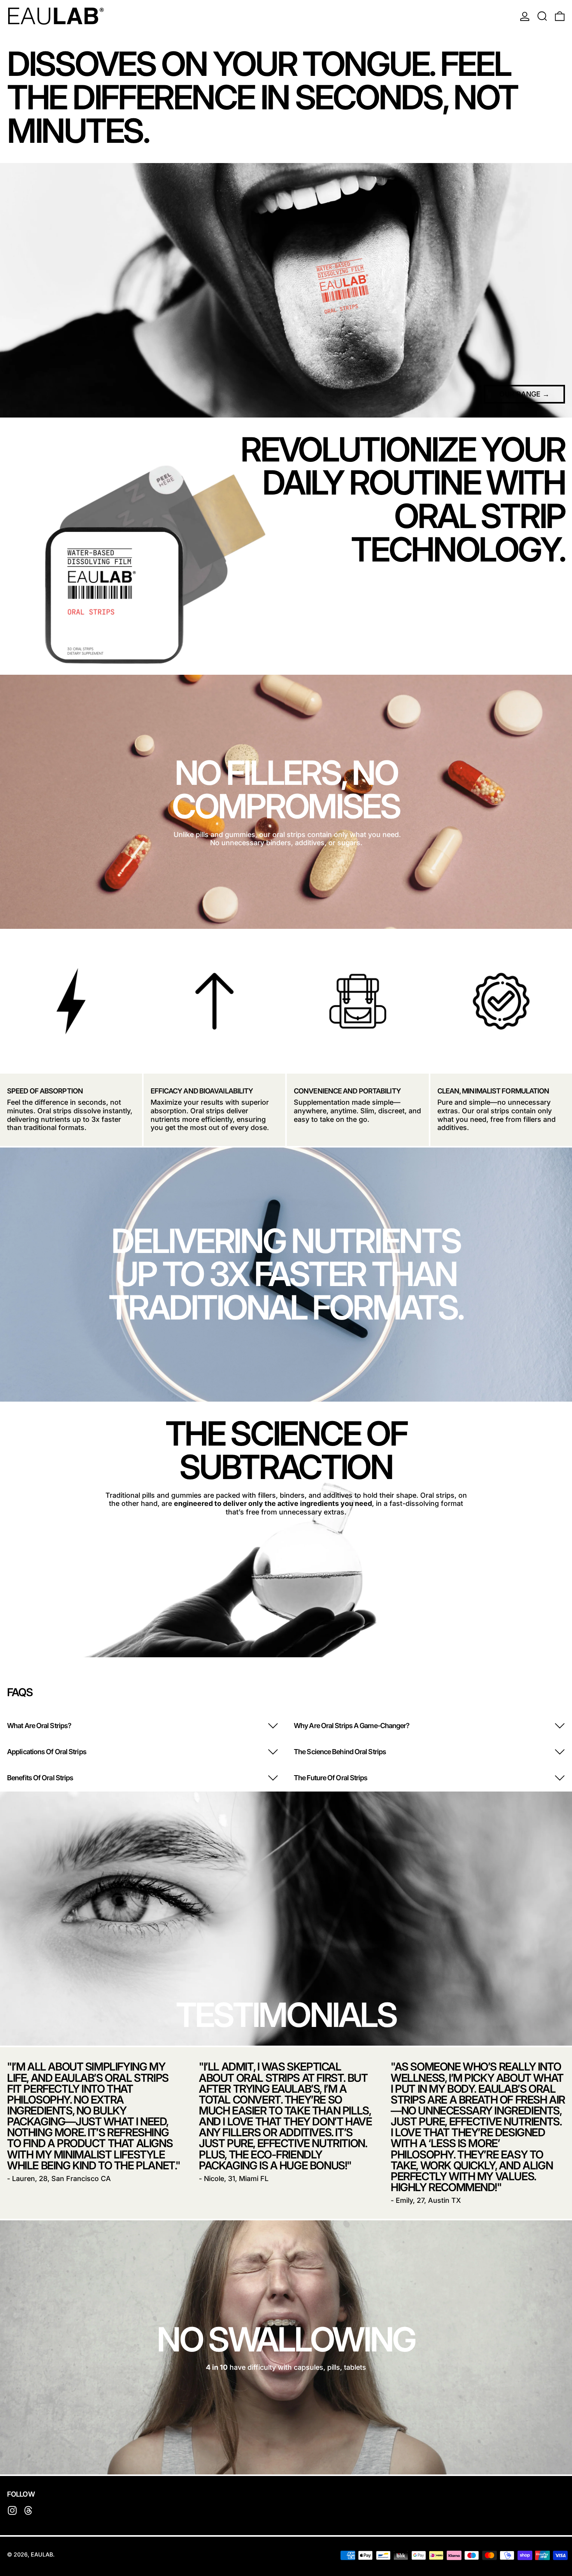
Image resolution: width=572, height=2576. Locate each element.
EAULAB (42, 2554)
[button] (542, 16)
